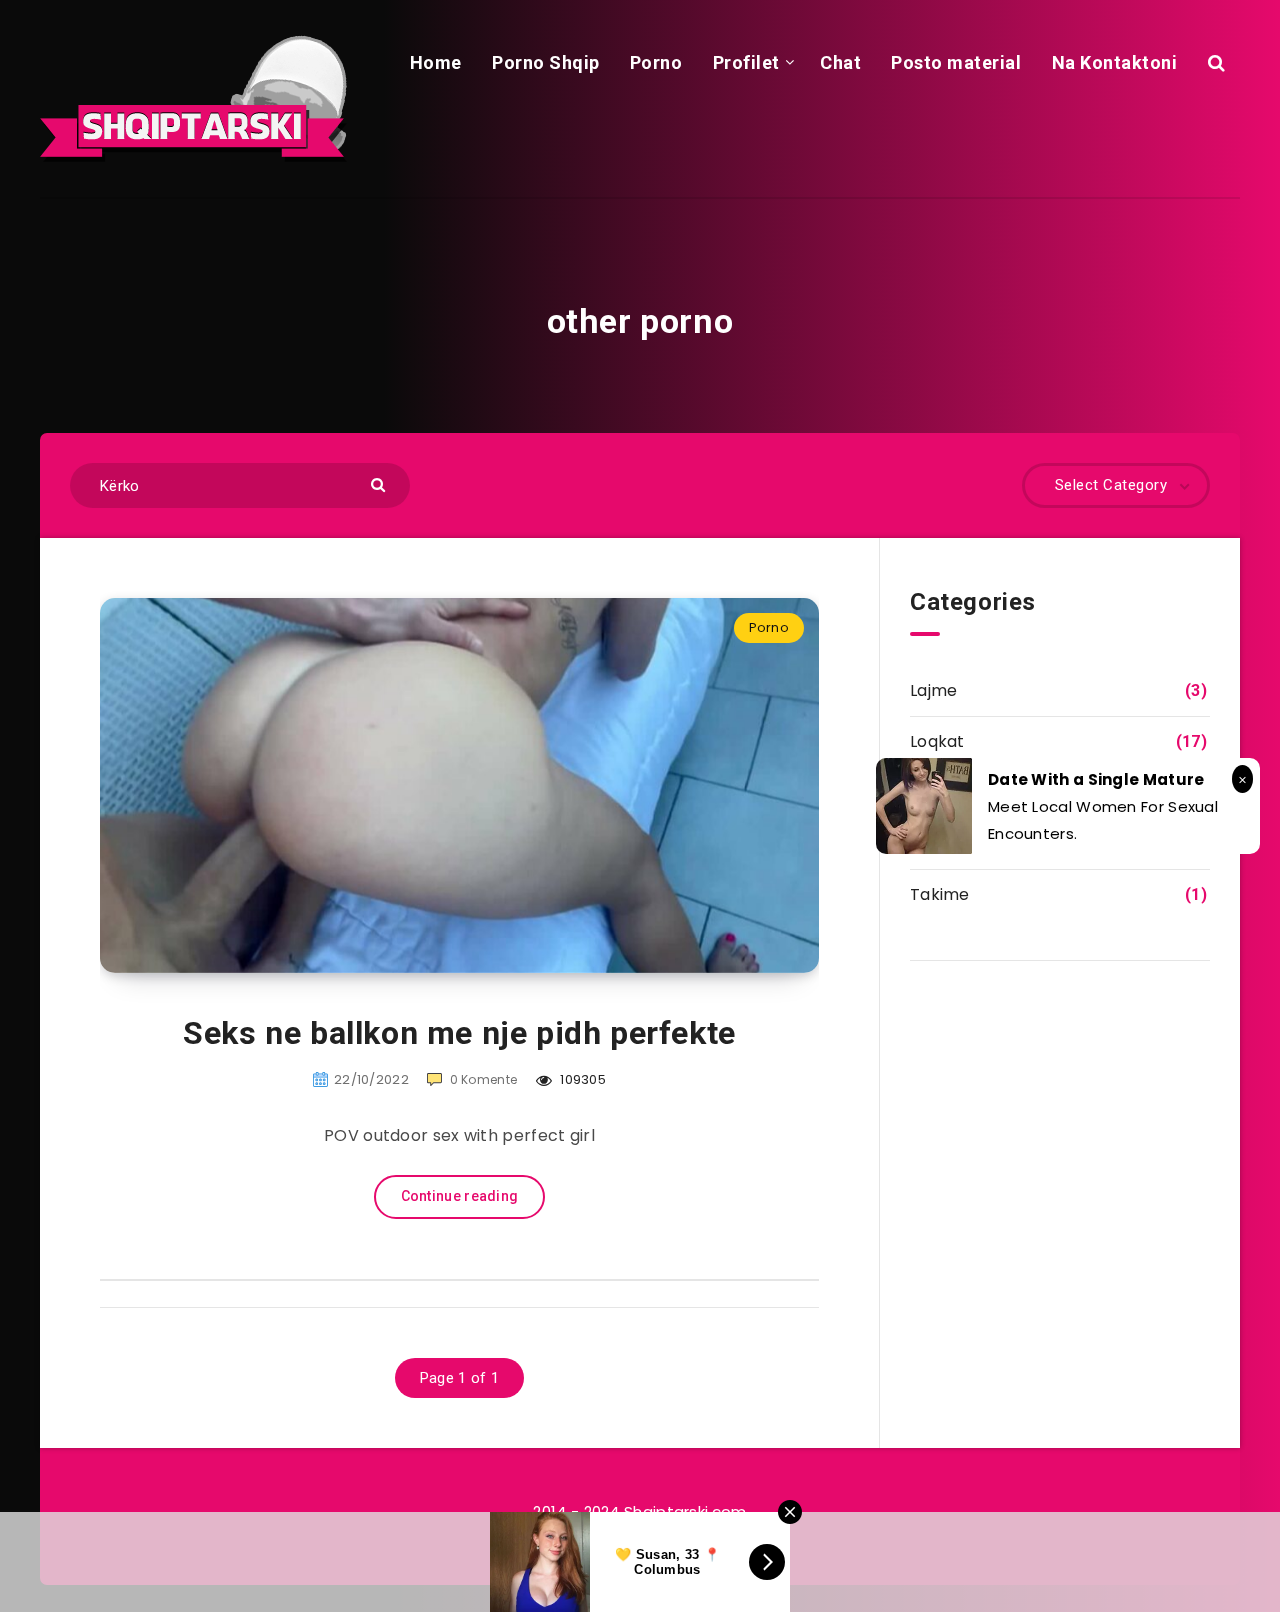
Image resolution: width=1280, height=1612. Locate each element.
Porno (656, 62)
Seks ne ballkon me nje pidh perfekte (459, 1033)
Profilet (746, 62)
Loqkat (937, 741)
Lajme (934, 690)
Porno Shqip (546, 62)
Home (436, 62)
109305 (581, 1079)
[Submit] (380, 483)
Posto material (956, 62)
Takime (940, 894)
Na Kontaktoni (1115, 62)
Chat (840, 62)
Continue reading (460, 1196)
